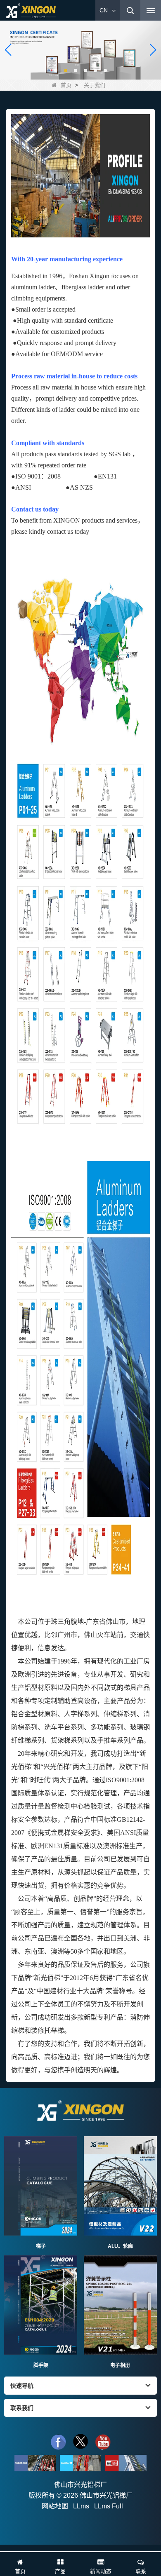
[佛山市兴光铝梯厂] (31, 11)
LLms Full (109, 2506)
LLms (81, 2506)
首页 (66, 85)
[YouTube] (103, 2442)
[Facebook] (58, 2442)
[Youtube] (126, 2463)
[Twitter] (80, 2463)
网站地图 (55, 2506)
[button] (56, 70)
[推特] (80, 2442)
